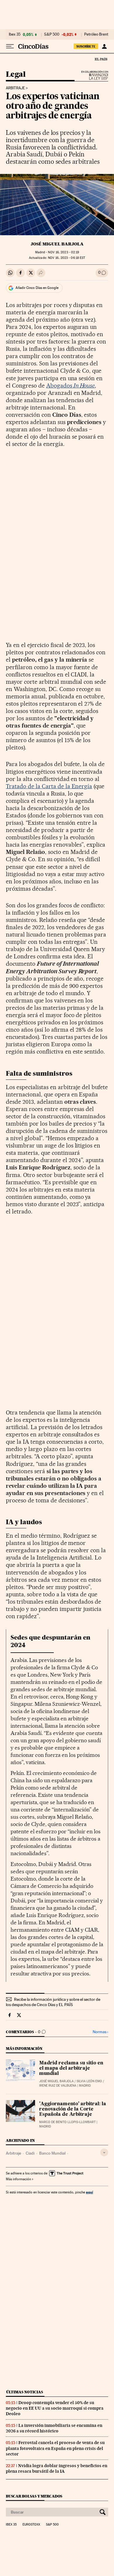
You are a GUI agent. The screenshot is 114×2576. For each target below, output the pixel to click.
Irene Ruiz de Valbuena (58, 2086)
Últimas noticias (25, 2392)
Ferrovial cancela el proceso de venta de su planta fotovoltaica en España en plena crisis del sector (55, 2448)
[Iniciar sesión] (104, 46)
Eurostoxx (31, 2525)
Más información (18, 2179)
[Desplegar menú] (10, 46)
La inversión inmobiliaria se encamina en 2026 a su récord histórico (54, 2428)
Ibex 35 (15, 34)
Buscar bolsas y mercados (34, 2496)
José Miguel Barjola (57, 244)
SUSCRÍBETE (86, 46)
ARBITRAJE (15, 88)
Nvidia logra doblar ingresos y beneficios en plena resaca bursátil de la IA (57, 2468)
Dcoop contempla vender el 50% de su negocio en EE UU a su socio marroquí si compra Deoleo (55, 2408)
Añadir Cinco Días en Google (37, 288)
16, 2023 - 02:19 (63, 252)
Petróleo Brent (96, 34)
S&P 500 (52, 34)
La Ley (91, 77)
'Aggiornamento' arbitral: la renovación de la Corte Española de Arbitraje (73, 2109)
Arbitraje (13, 2153)
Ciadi (30, 2153)
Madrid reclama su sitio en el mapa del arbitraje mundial (71, 2069)
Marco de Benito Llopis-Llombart (67, 2122)
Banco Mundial (52, 2153)
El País (101, 59)
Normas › (100, 2032)
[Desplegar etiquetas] (104, 2152)
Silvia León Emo (89, 2081)
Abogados (71, 386)
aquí (89, 2192)
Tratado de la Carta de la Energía (49, 786)
